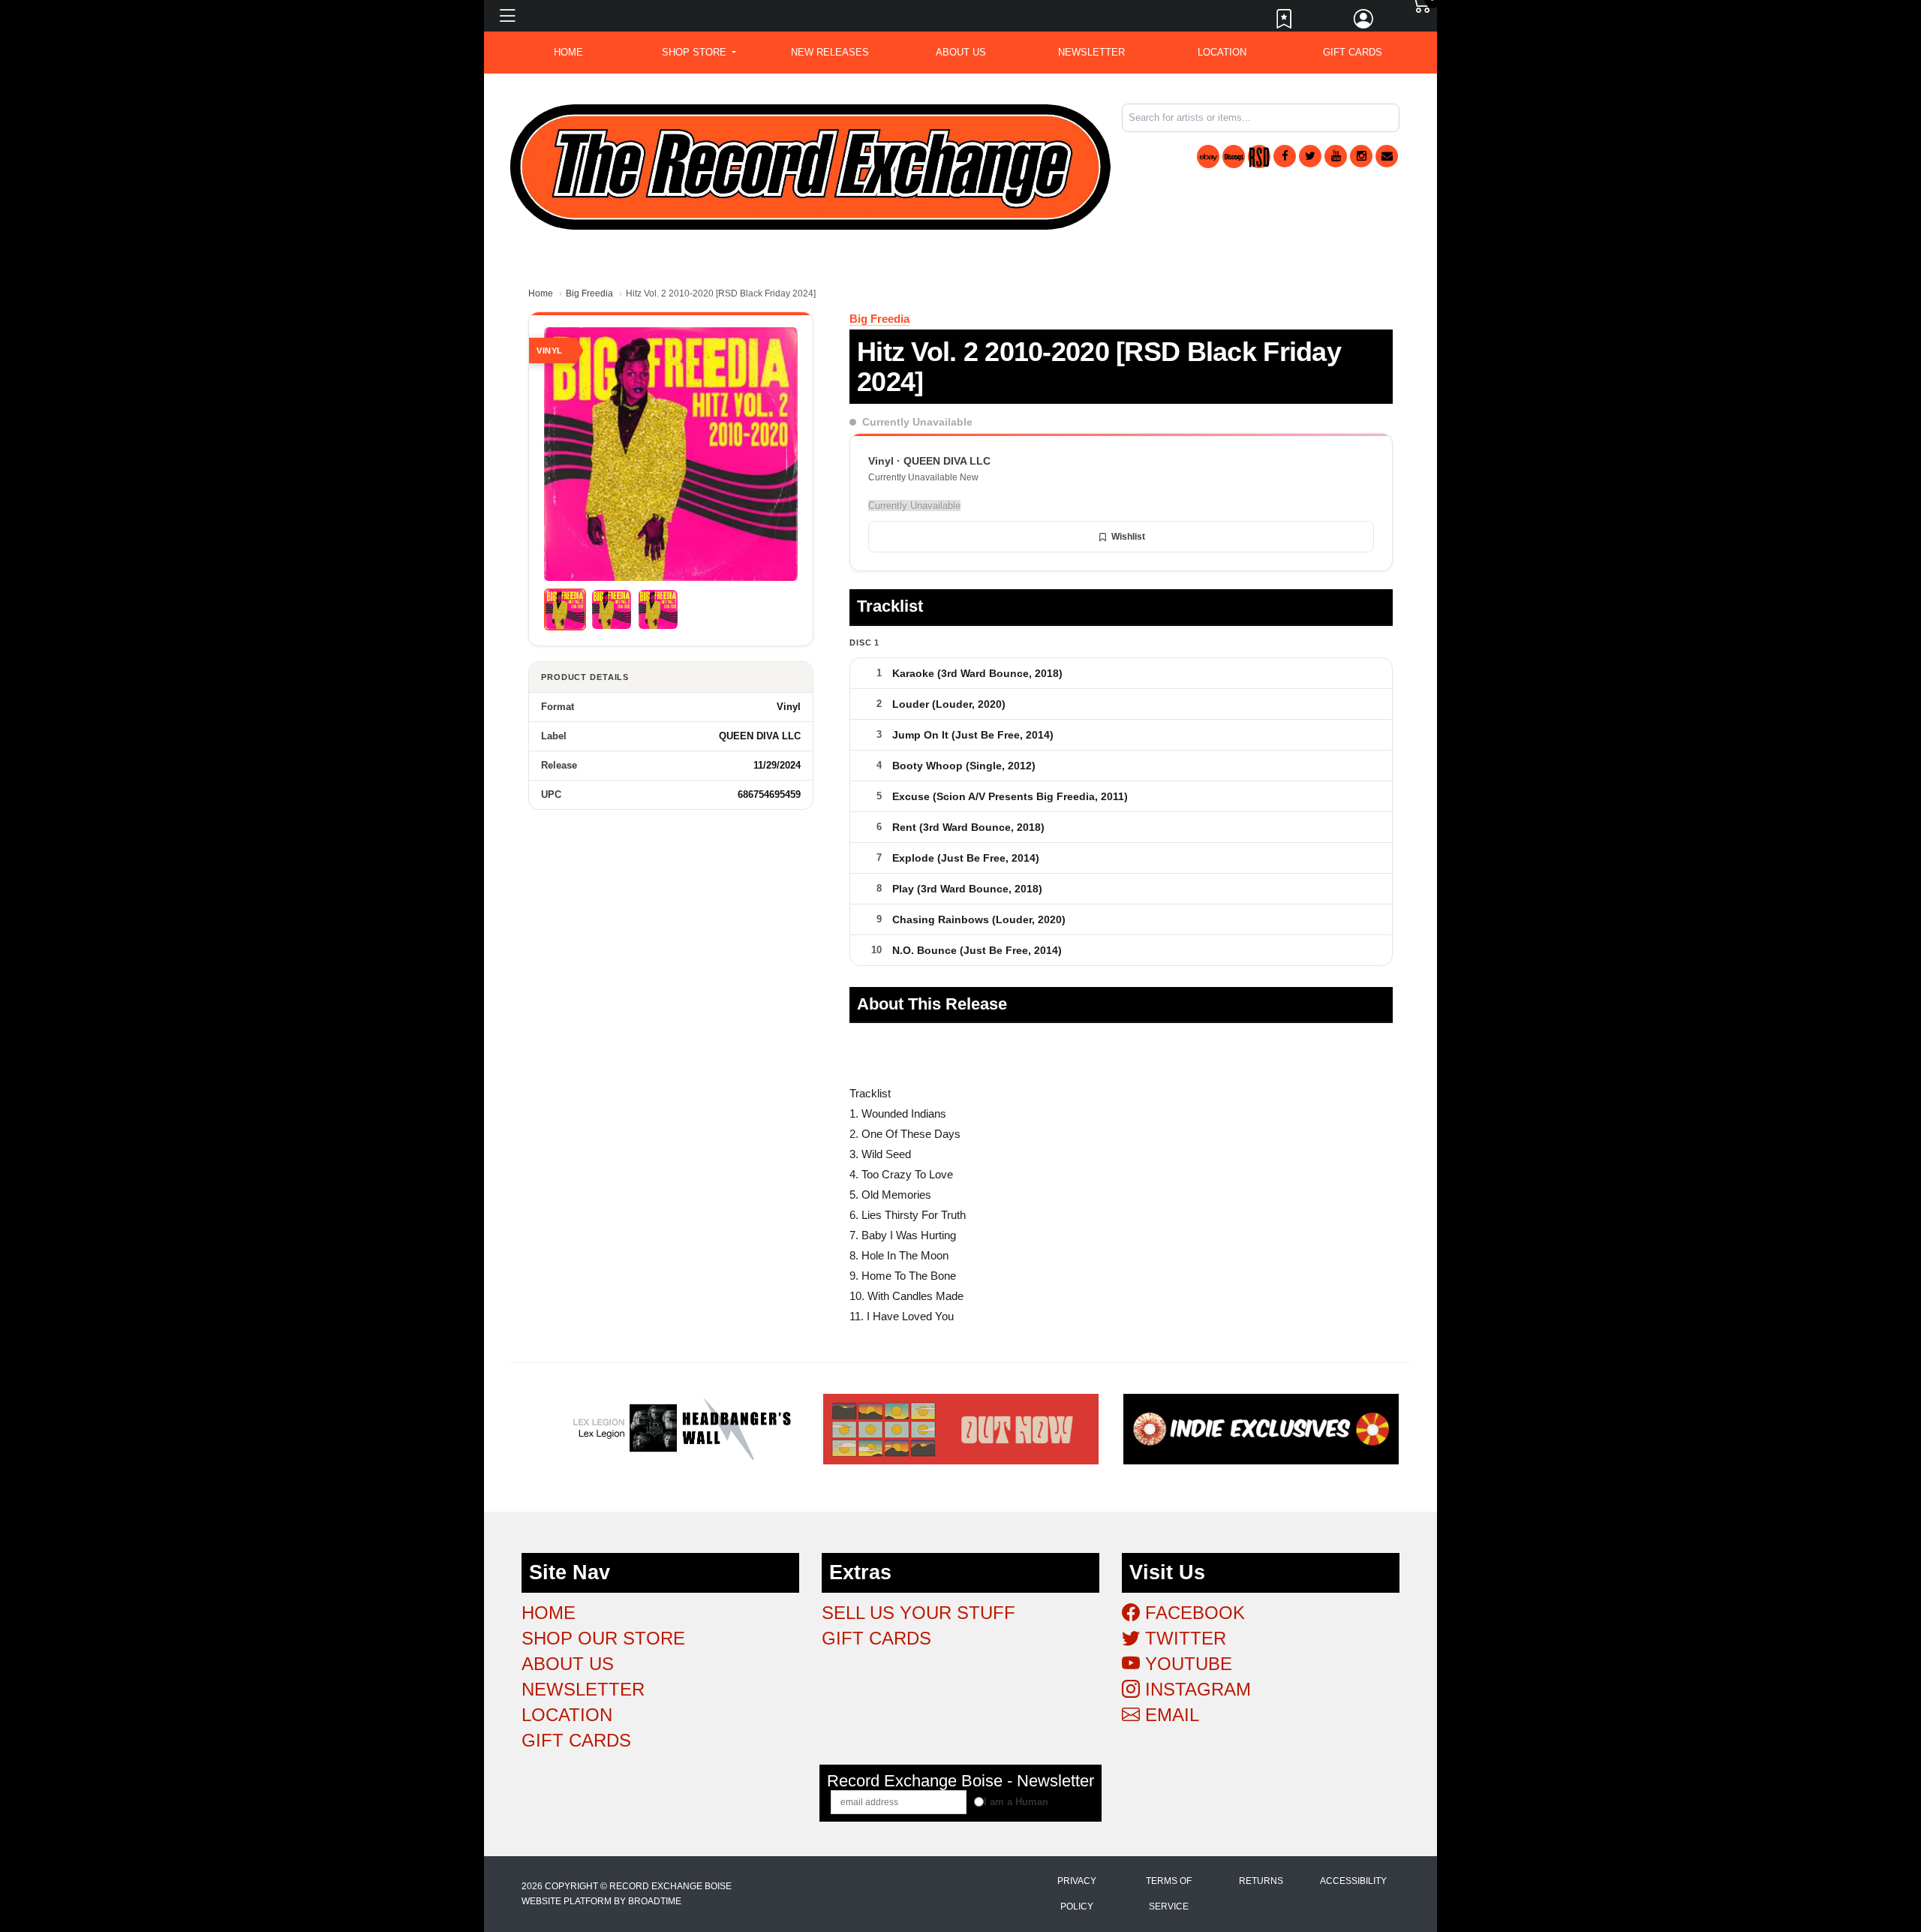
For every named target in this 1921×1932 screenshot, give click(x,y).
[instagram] (1361, 156)
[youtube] (1336, 156)
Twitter (1183, 1638)
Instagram (1195, 1689)
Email (1169, 1715)
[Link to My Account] (1364, 23)
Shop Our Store (603, 1638)
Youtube (1186, 1664)
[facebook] (1285, 156)
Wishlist (1128, 537)
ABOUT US (961, 52)
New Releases (830, 52)
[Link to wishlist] (1285, 23)
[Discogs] (1234, 156)
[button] (699, 53)
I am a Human (1016, 1802)
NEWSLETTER (1091, 52)
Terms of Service (1169, 1894)
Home (541, 293)
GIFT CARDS (1353, 52)
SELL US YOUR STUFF (918, 1613)
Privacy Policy (1077, 1894)
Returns (1261, 1881)
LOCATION (1222, 52)
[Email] (1387, 156)
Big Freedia (589, 293)
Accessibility (1353, 1881)
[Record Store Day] (1259, 156)
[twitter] (1310, 156)
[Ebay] (1208, 156)
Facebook (1192, 1613)
